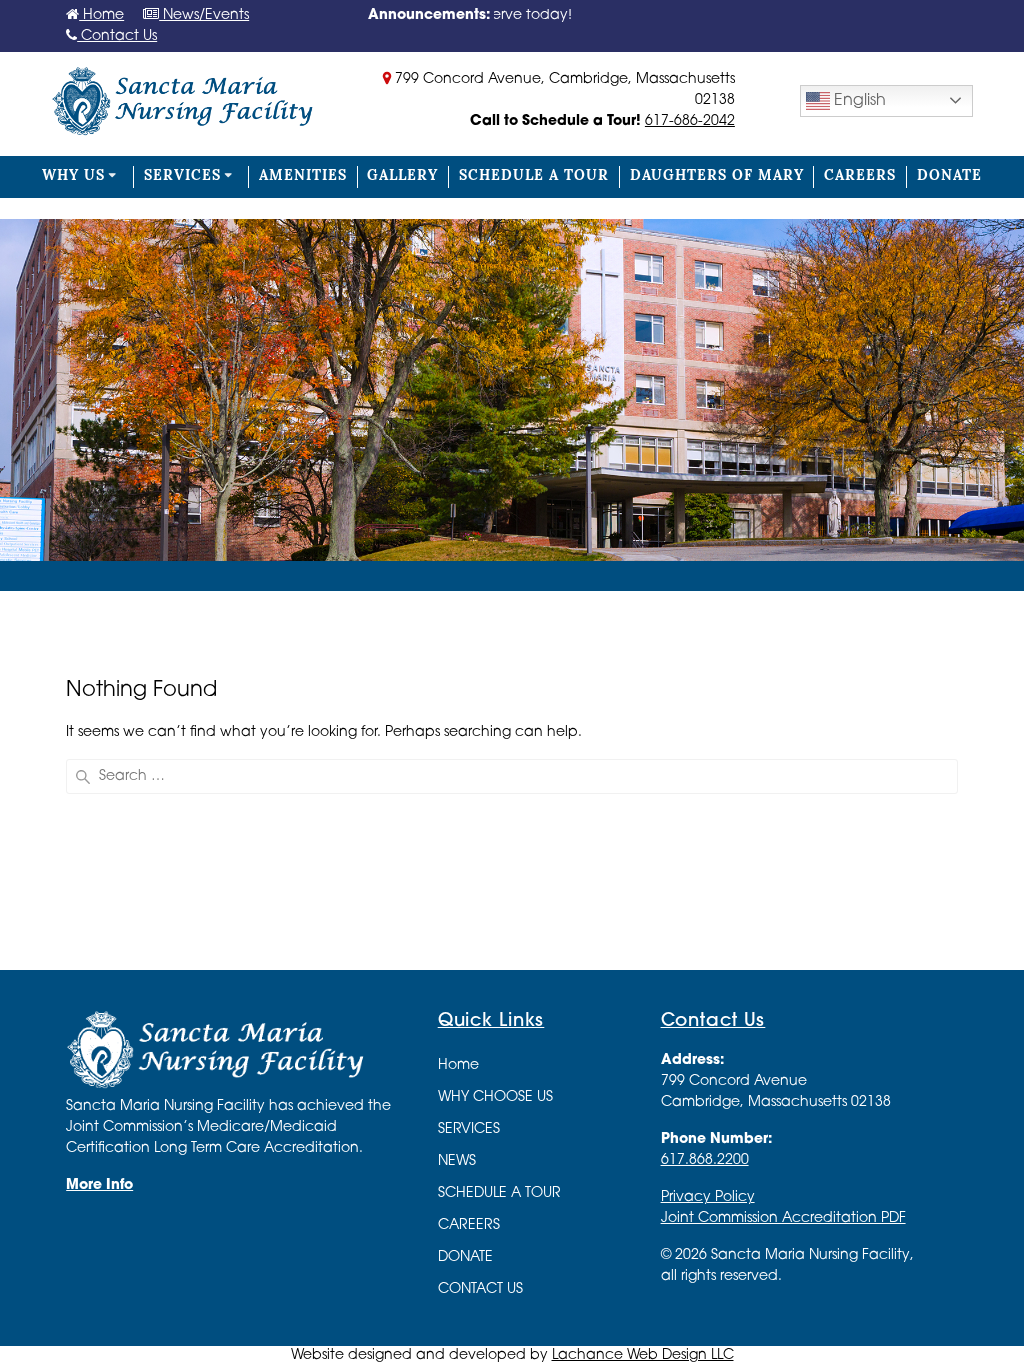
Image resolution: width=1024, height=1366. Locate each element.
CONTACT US (480, 1289)
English (858, 101)
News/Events (204, 15)
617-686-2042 (690, 121)
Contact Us (117, 36)
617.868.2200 (705, 1160)
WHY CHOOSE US (495, 1097)
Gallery (402, 176)
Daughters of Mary (717, 176)
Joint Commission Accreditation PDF (783, 1218)
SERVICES (182, 176)
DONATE (949, 176)
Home (101, 15)
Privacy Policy (708, 1197)
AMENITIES (303, 176)
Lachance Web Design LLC (643, 1355)
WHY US (73, 176)
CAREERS (860, 176)
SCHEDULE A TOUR (534, 176)
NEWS (457, 1161)
